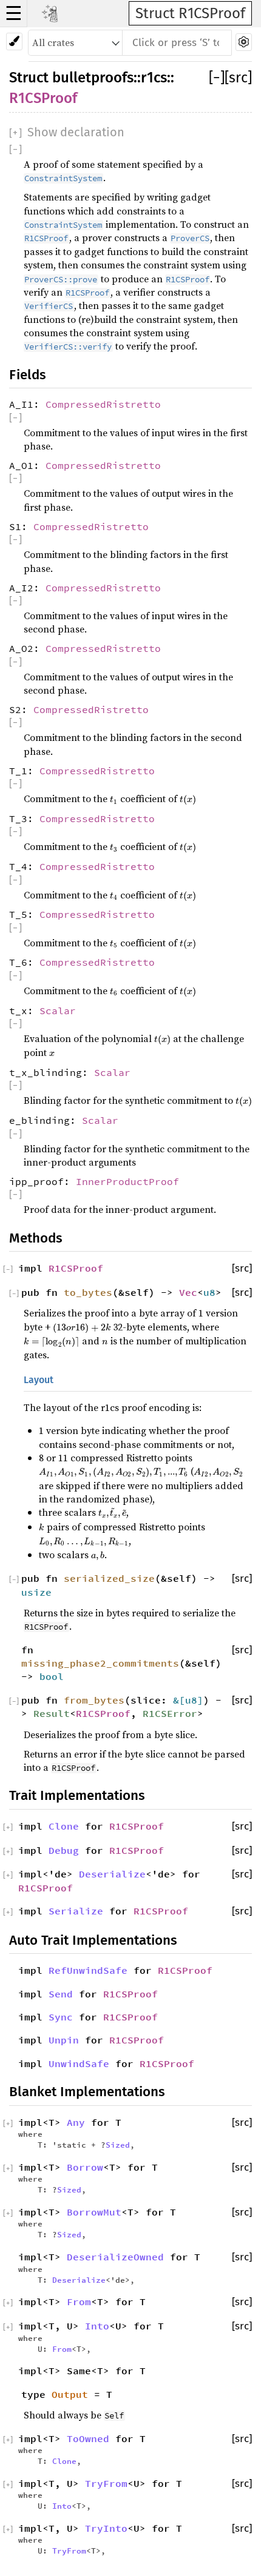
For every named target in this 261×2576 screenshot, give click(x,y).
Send (61, 1994)
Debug (64, 1850)
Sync (61, 2017)
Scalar (58, 1011)
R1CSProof (43, 98)
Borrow (85, 2167)
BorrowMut (94, 2212)
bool (52, 1676)
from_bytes (94, 1700)
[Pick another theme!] (14, 41)
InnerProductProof (127, 1181)
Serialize (76, 1911)
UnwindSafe (79, 2063)
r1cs (154, 78)
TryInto (106, 2528)
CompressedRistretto (103, 404)
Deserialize (112, 1874)
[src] (238, 78)
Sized (118, 2145)
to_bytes (88, 1292)
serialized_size (109, 1578)
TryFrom (106, 2483)
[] (217, 78)
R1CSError (170, 1713)
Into (97, 2326)
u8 (209, 1292)
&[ (179, 1700)
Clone (64, 1826)
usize (36, 1592)
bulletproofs (93, 78)
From (79, 2302)
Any (76, 2122)
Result (52, 1713)
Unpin (64, 2040)
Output (70, 2394)
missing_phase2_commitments (100, 1663)
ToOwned (88, 2438)
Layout (39, 1380)
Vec (188, 1292)
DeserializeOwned (115, 2257)
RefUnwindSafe (88, 1970)
